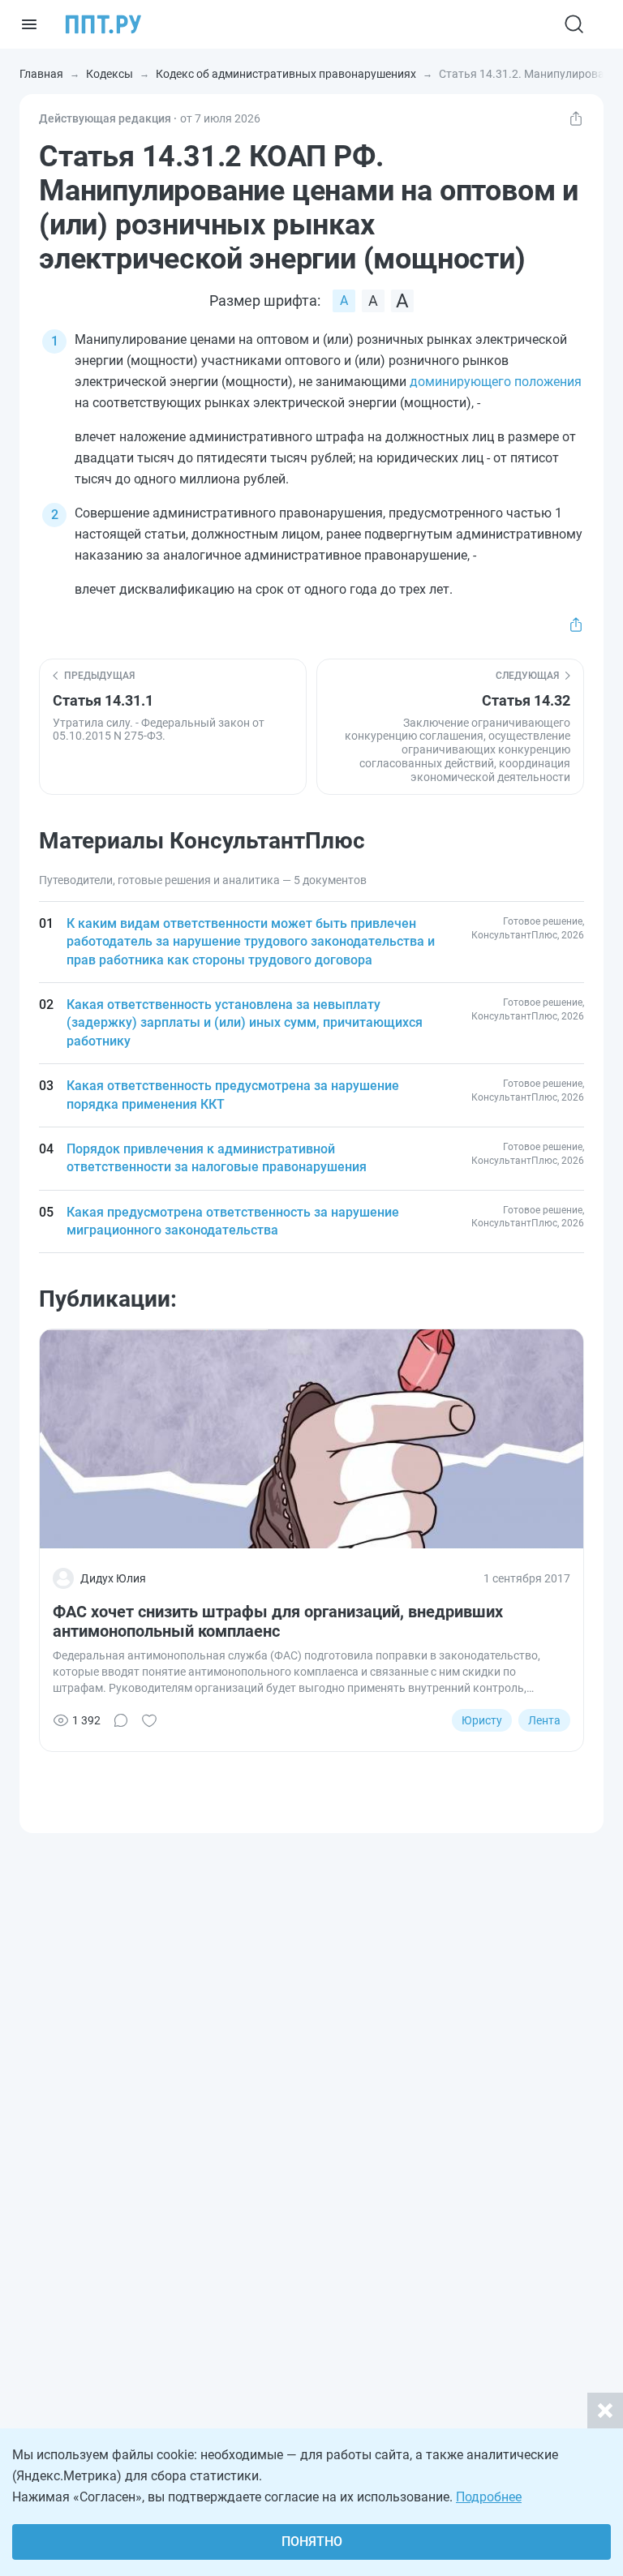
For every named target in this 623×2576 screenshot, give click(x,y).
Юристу (482, 1720)
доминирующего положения (496, 382)
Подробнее (489, 2497)
